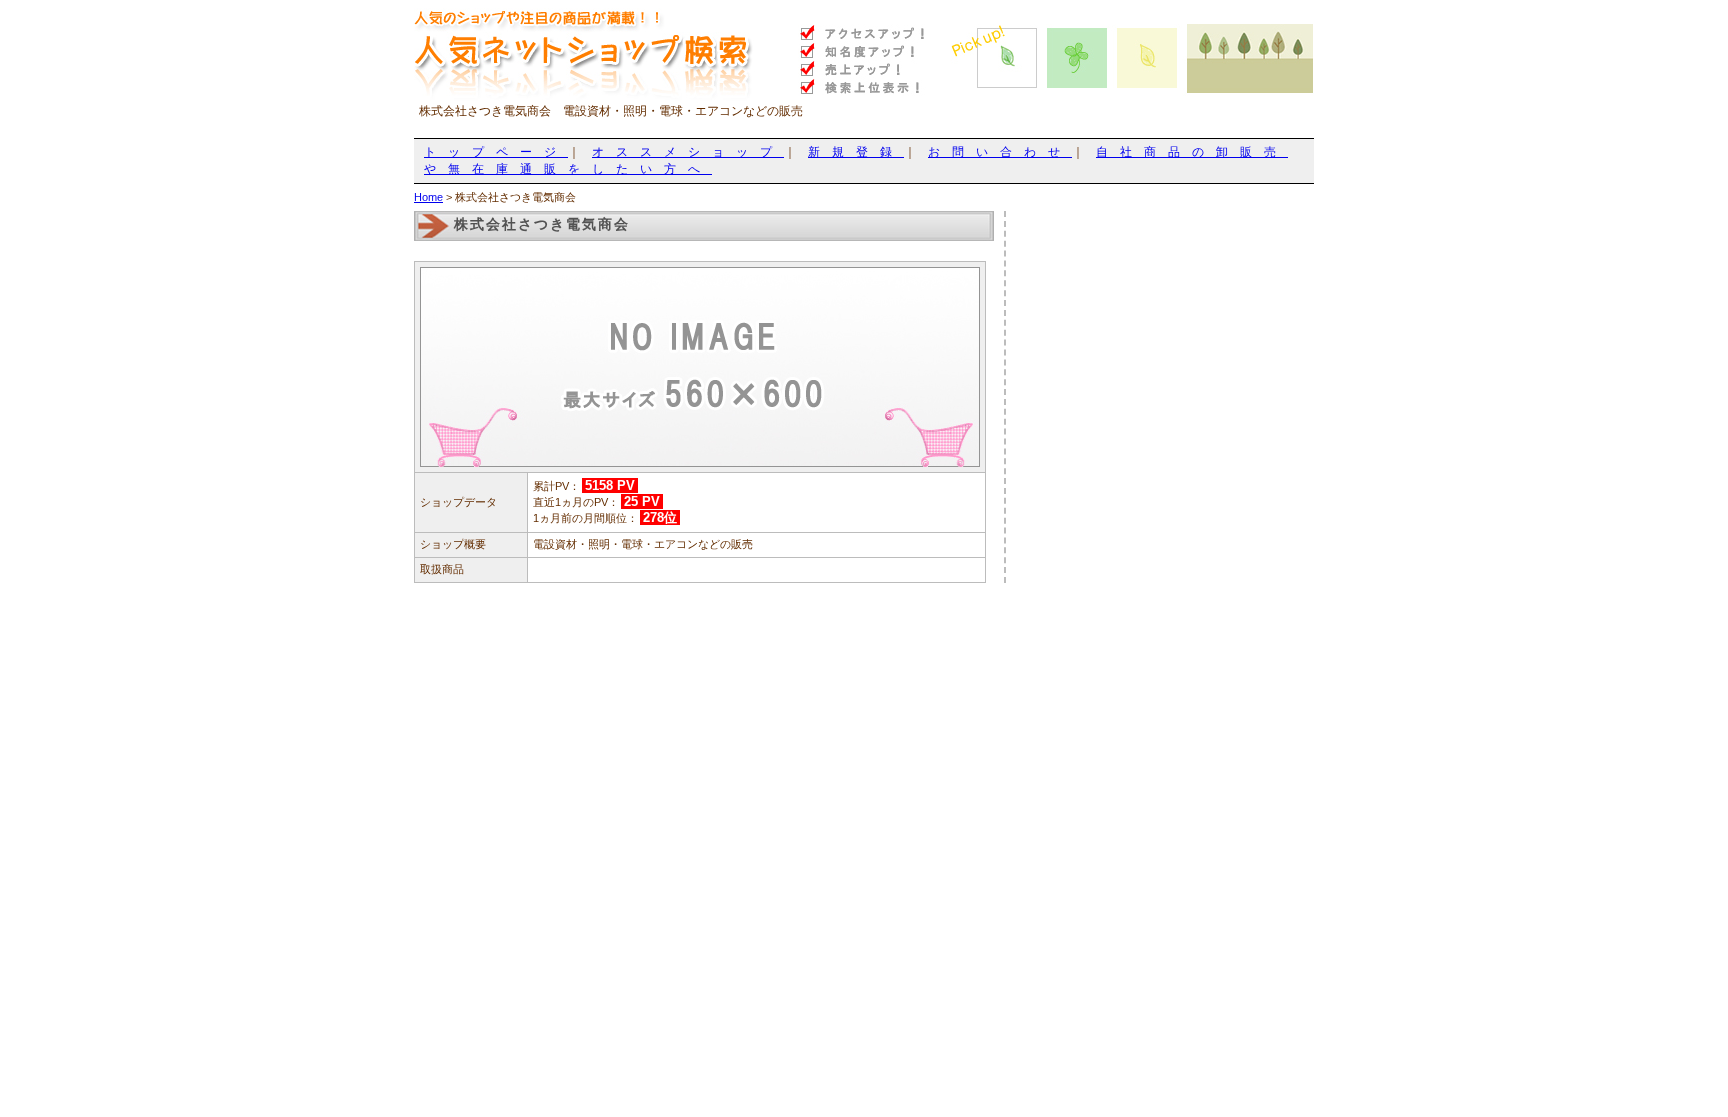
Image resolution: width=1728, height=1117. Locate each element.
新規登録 (856, 152)
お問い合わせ (1000, 152)
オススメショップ (688, 152)
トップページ (496, 152)
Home (428, 197)
